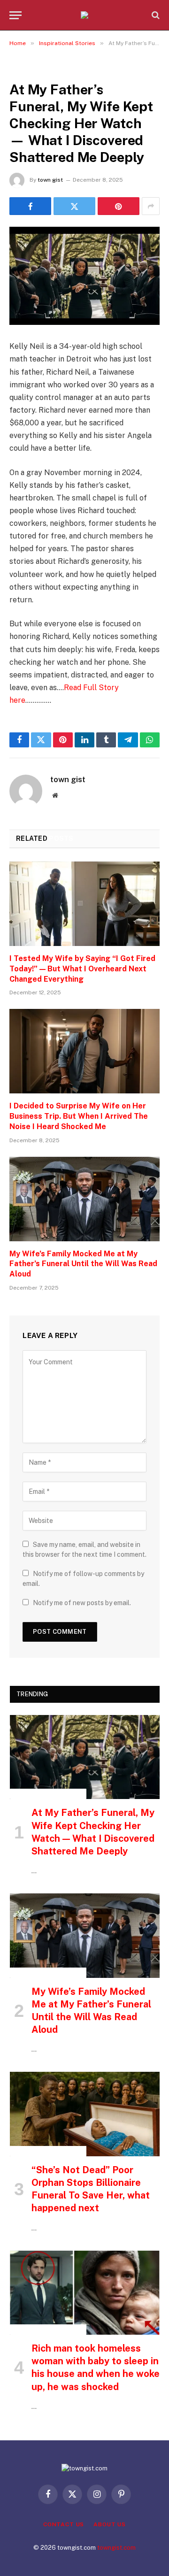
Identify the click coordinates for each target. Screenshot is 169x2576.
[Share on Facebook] (30, 206)
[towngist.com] (84, 15)
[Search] (155, 15)
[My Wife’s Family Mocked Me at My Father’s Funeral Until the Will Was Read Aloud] (84, 1199)
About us (110, 2524)
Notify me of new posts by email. (82, 1603)
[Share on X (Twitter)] (74, 206)
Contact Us (64, 2524)
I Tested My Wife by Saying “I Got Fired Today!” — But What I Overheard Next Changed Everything (82, 969)
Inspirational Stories (48, 68)
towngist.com (116, 2548)
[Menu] (15, 15)
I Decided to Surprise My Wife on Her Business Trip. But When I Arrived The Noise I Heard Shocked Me (79, 1116)
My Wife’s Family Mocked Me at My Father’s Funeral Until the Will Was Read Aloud (83, 1264)
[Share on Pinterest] (119, 206)
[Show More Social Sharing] (151, 206)
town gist (50, 180)
